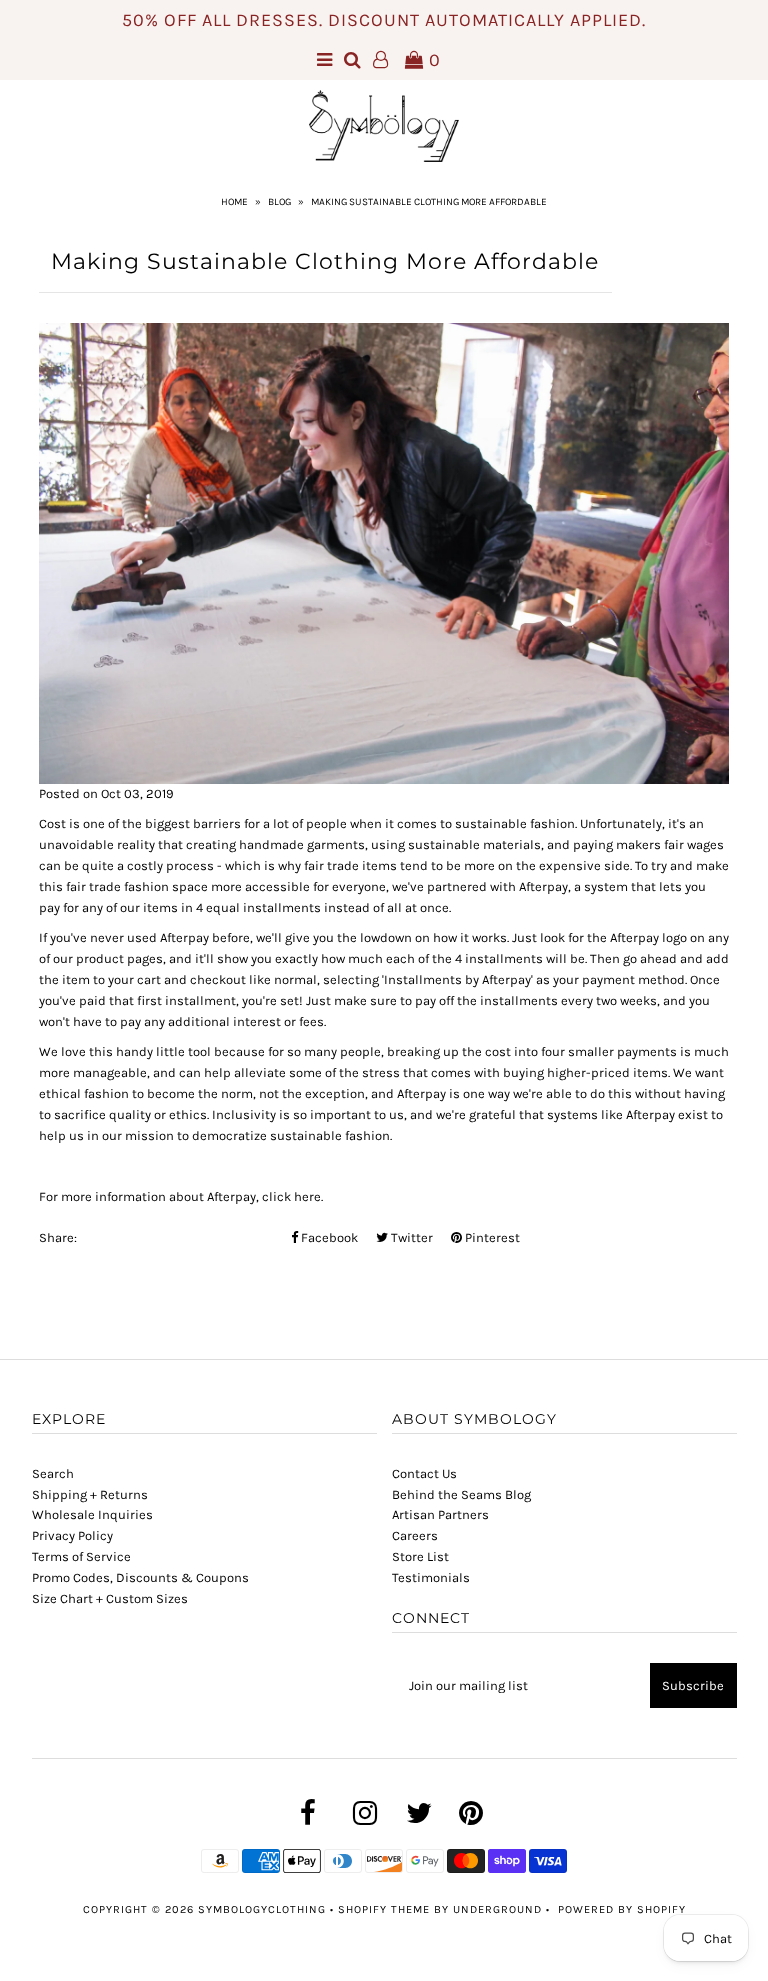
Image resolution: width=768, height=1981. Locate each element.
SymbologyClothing (264, 1909)
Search (53, 1473)
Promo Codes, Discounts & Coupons (140, 1577)
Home (234, 202)
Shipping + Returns (90, 1494)
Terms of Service (81, 1556)
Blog (279, 202)
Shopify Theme (384, 1909)
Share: (58, 1237)
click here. (294, 1196)
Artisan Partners (440, 1514)
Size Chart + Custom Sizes (110, 1598)
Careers (415, 1535)
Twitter (410, 1237)
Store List (420, 1556)
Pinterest (491, 1237)
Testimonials (431, 1577)
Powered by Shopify (622, 1909)
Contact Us (424, 1473)
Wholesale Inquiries (92, 1514)
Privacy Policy (72, 1535)
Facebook (328, 1237)
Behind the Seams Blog (461, 1494)
